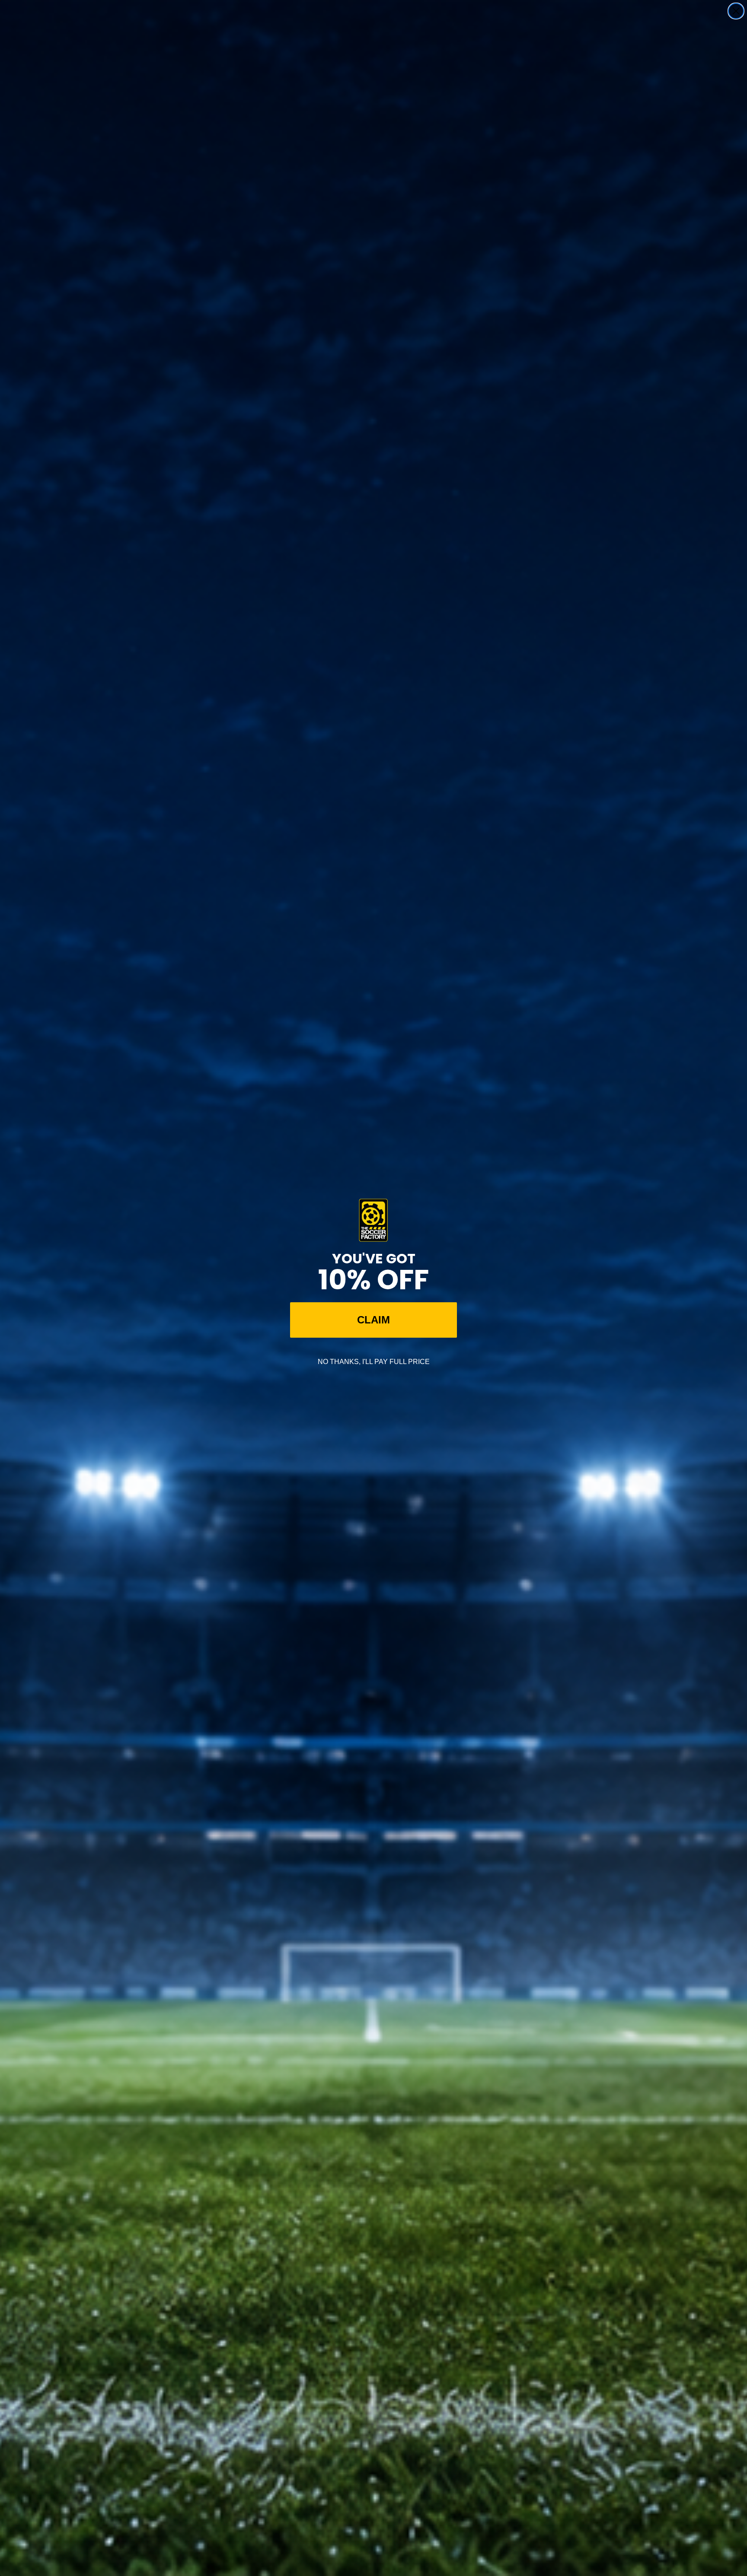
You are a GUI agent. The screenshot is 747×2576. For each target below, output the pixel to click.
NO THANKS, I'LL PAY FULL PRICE (374, 1362)
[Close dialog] (736, 11)
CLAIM (373, 1320)
